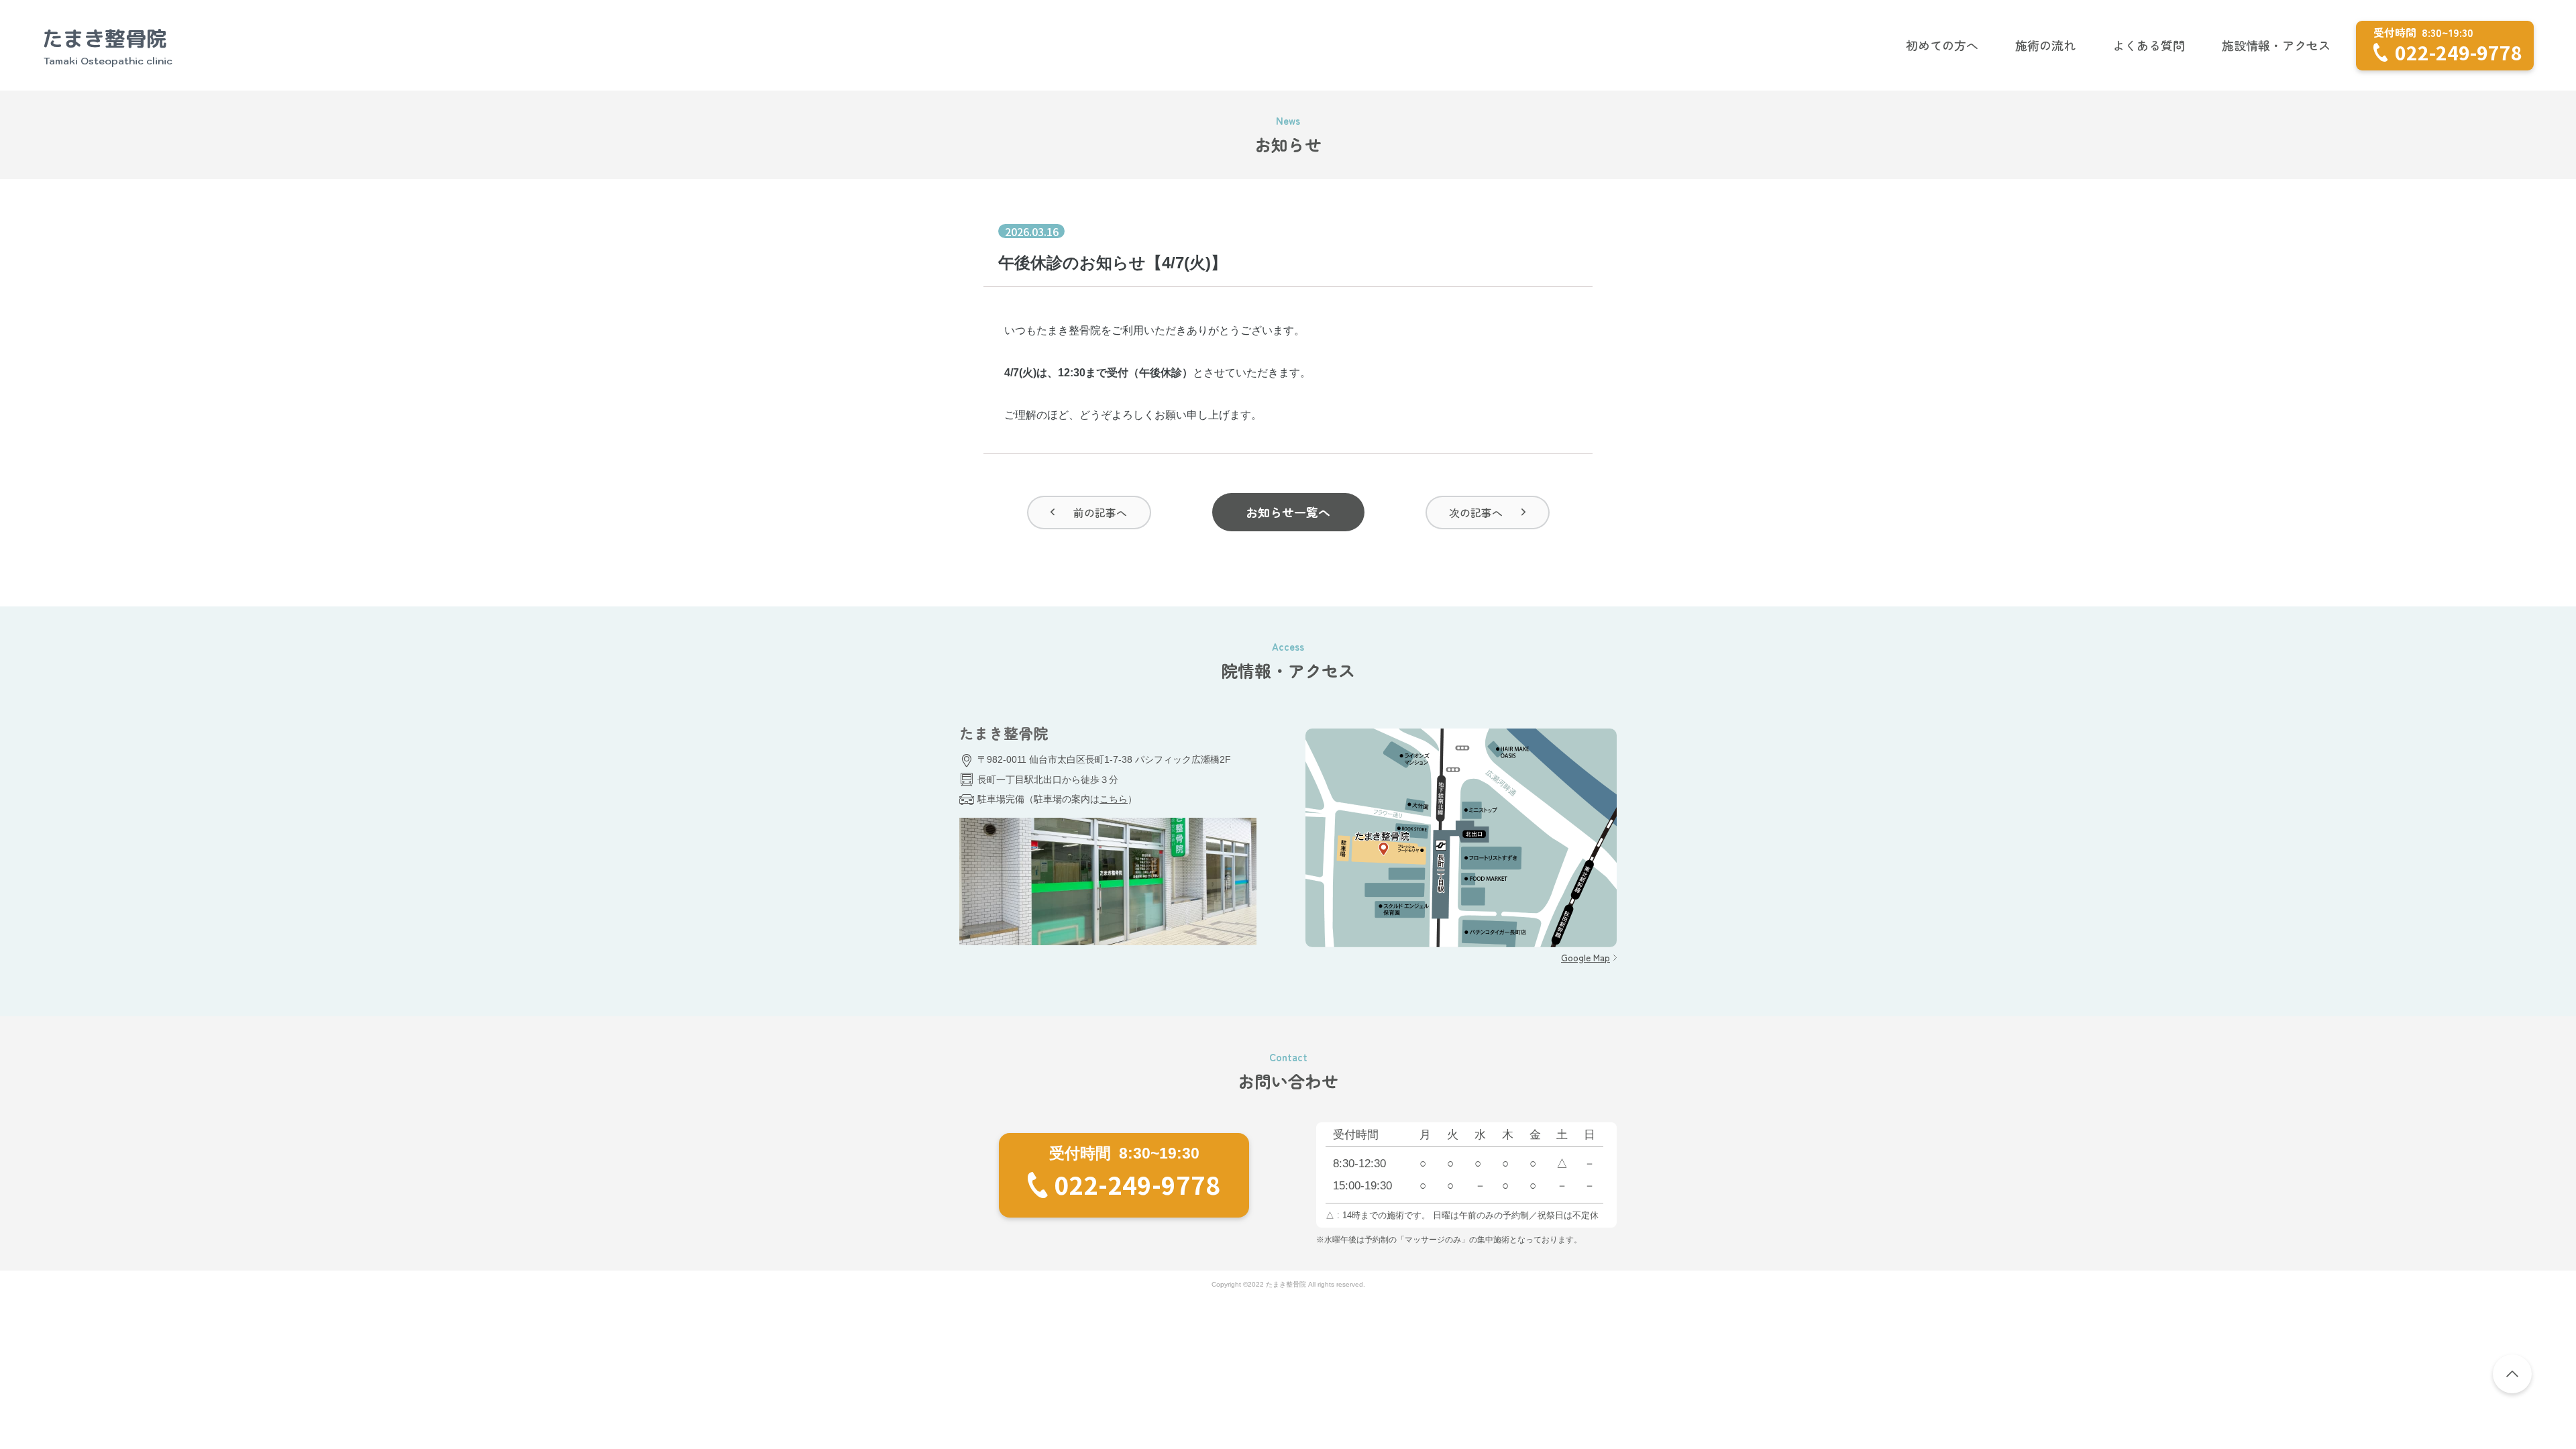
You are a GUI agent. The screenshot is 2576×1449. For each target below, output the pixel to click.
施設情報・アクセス (2276, 45)
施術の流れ (2045, 45)
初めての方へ (1942, 45)
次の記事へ (1476, 513)
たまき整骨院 (105, 46)
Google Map (1586, 957)
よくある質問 (2149, 45)
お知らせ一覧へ (1288, 512)
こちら (1114, 799)
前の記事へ (1100, 513)
